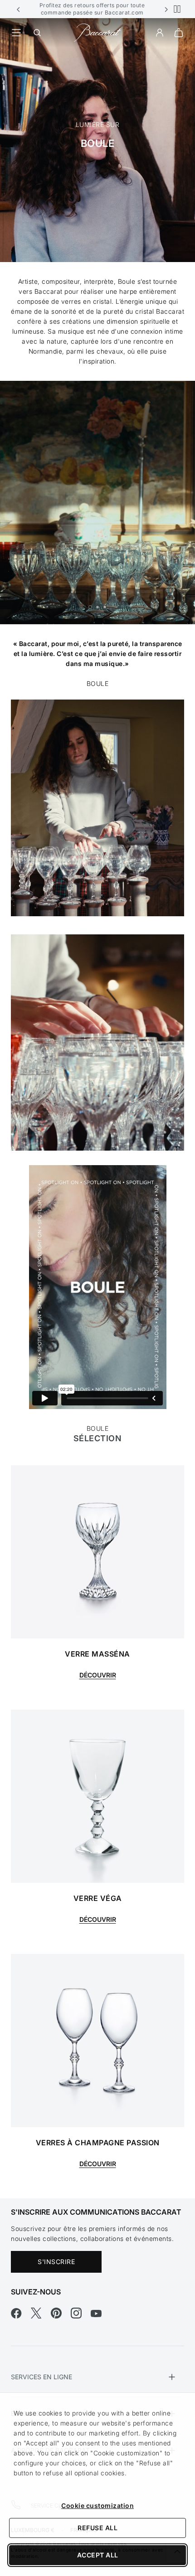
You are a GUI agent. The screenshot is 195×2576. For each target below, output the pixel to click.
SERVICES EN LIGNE (41, 2377)
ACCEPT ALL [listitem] (98, 2555)
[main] (97, 1108)
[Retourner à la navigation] (16, 33)
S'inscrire (56, 2262)
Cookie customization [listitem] (97, 2506)
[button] (19, 9)
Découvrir (98, 1675)
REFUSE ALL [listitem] (97, 2528)
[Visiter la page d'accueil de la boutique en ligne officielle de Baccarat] (97, 32)
